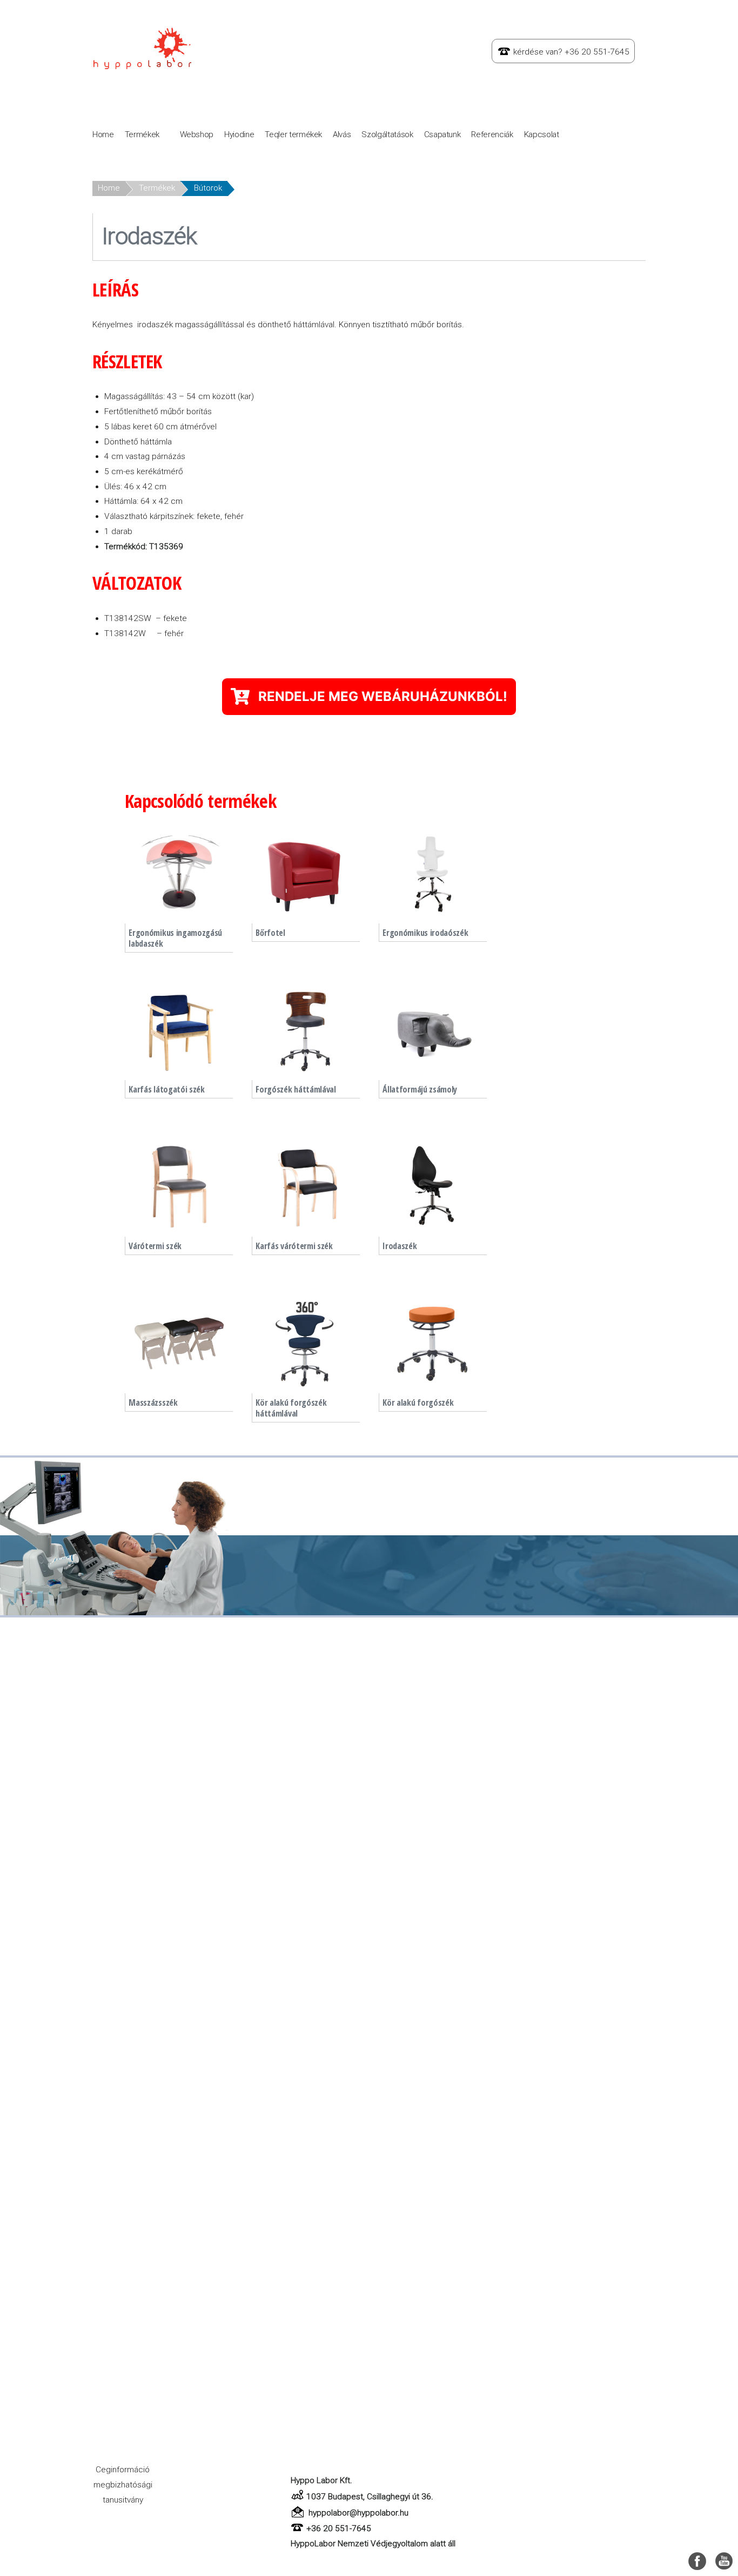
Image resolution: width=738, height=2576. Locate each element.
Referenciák (492, 134)
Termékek (142, 134)
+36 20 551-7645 (339, 2528)
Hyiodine (239, 134)
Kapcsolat (542, 134)
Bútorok (208, 188)
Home (103, 134)
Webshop (197, 134)
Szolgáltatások (387, 134)
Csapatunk (442, 134)
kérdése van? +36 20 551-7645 (571, 52)
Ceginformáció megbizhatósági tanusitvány (123, 2484)
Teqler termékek (293, 134)
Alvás (342, 134)
